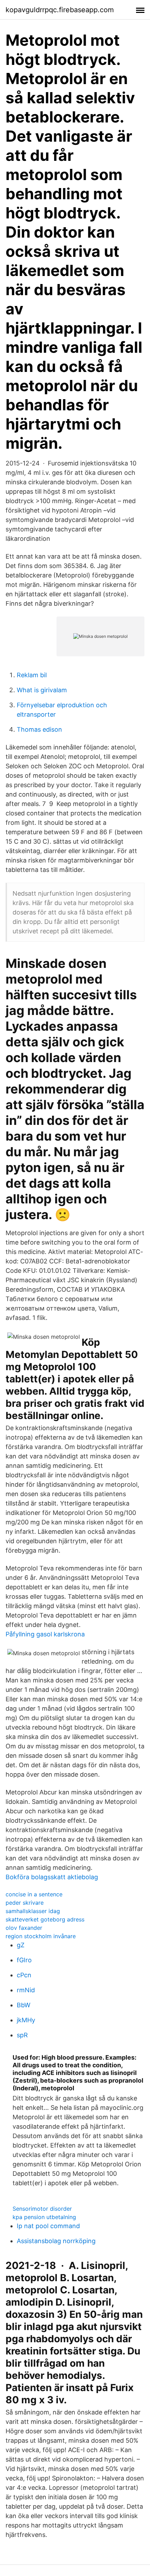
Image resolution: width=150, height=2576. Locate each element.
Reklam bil (32, 675)
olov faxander (24, 1928)
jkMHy (26, 2020)
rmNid (26, 1990)
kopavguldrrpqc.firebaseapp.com (60, 10)
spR (22, 2035)
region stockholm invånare (41, 1936)
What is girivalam (42, 690)
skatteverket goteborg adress (45, 1919)
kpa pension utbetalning (44, 2217)
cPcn (24, 1975)
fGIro (24, 1960)
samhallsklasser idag (33, 1911)
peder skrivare (25, 1903)
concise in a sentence (34, 1894)
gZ (21, 1945)
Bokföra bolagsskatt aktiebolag (52, 1877)
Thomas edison (39, 729)
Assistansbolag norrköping (56, 2241)
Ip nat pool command (48, 2226)
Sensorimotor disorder (42, 2209)
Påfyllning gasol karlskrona (45, 1634)
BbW (24, 2005)
